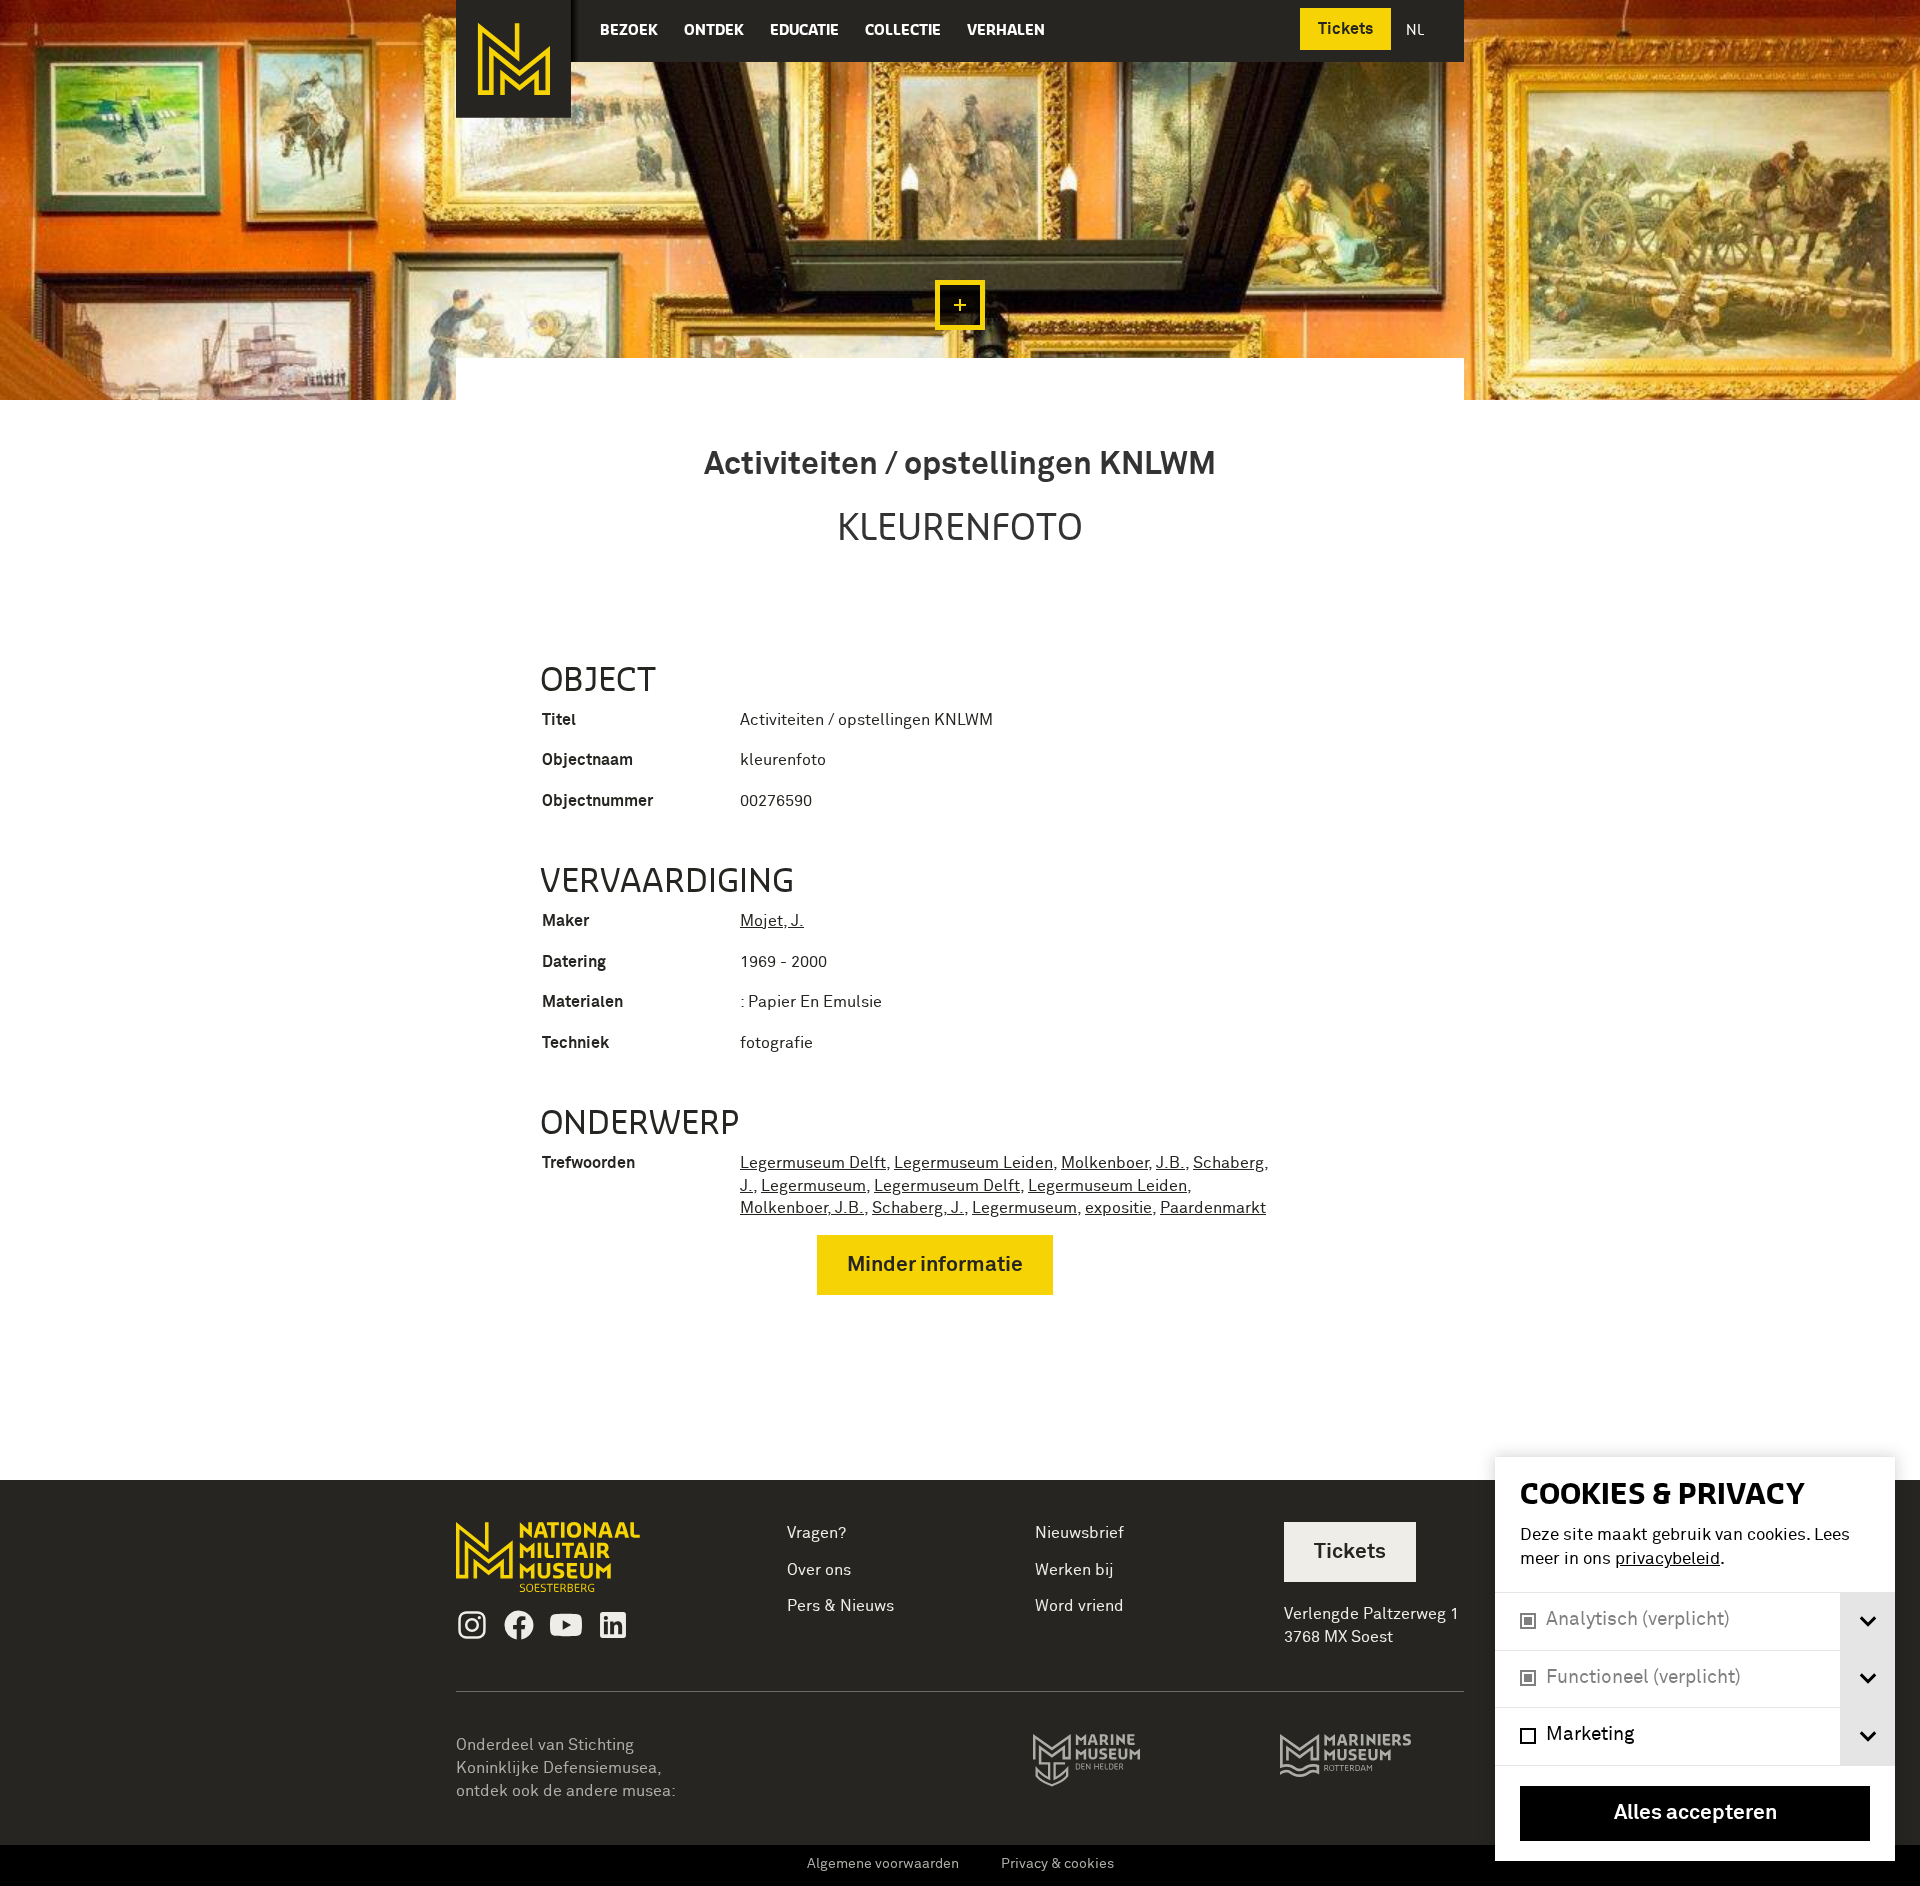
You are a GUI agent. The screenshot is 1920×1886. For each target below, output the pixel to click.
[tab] (1867, 1621)
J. (746, 1186)
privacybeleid (1667, 1559)
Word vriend (1079, 1606)
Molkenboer (1104, 1163)
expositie (1118, 1208)
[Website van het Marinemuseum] (1114, 1764)
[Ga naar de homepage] (513, 59)
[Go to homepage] (579, 1565)
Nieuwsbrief (1079, 1533)
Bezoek (629, 29)
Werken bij (1074, 1570)
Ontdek (714, 29)
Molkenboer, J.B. (802, 1208)
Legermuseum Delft (813, 1163)
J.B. (1170, 1163)
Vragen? (816, 1533)
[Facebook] (519, 1625)
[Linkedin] (613, 1625)
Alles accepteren (1695, 1813)
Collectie (903, 29)
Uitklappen (960, 305)
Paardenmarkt (1213, 1208)
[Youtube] (566, 1625)
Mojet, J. (772, 921)
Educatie (804, 29)
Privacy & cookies (1057, 1864)
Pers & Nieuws (840, 1606)
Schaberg (1228, 1163)
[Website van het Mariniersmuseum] (1371, 1765)
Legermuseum (813, 1186)
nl (1417, 29)
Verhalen (1006, 29)
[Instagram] (472, 1625)
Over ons (819, 1570)
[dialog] (1695, 1659)
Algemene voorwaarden (883, 1864)
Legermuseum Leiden (973, 1163)
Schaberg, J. (918, 1208)
